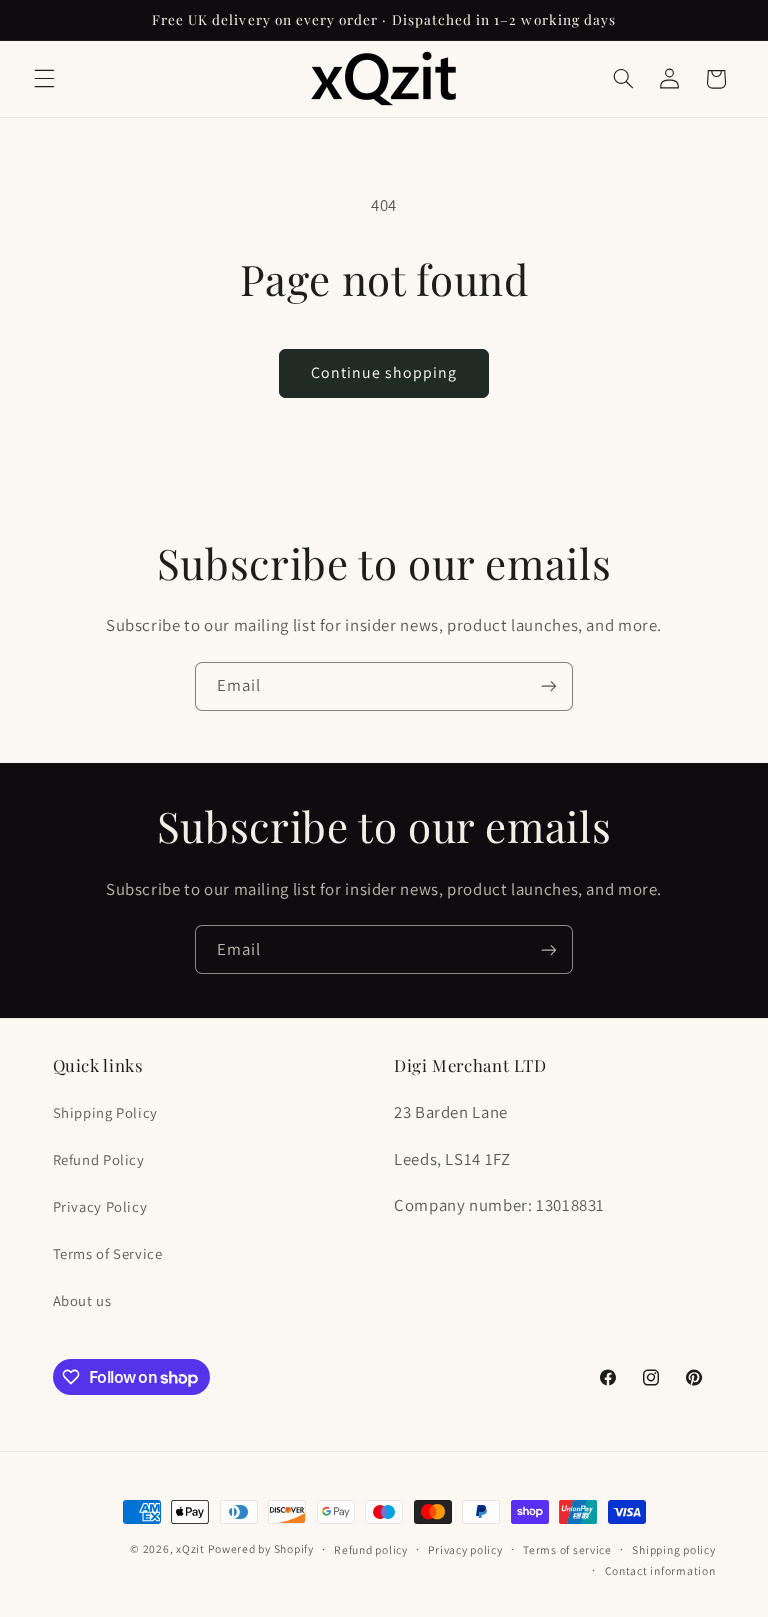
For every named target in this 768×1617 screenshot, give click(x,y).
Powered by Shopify (260, 1548)
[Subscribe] (549, 686)
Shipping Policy (105, 1112)
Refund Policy (99, 1159)
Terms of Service (108, 1253)
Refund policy (371, 1549)
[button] (44, 79)
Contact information (660, 1570)
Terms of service (567, 1549)
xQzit (190, 1548)
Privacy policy (465, 1549)
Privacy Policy (100, 1206)
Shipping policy (673, 1549)
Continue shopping (384, 372)
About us (82, 1300)
